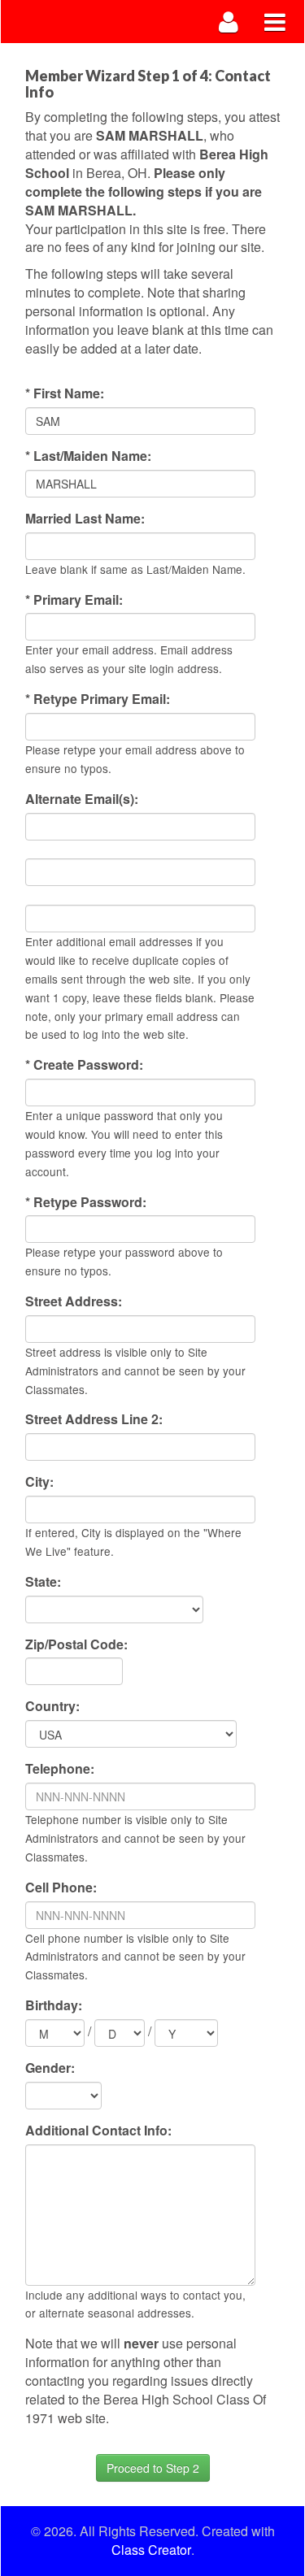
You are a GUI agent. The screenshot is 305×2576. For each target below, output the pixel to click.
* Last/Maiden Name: (88, 456)
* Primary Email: (74, 600)
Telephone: (60, 1769)
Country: (52, 1706)
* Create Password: (84, 1065)
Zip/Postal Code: (76, 1644)
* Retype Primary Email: (98, 699)
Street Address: (74, 1301)
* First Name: (65, 393)
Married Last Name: (85, 519)
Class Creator (151, 2550)
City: (39, 1482)
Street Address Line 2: (94, 1419)
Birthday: (54, 2005)
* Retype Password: (86, 1202)
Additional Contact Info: (98, 2131)
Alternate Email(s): (82, 799)
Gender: (50, 2068)
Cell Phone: (61, 1887)
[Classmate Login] (229, 22)
